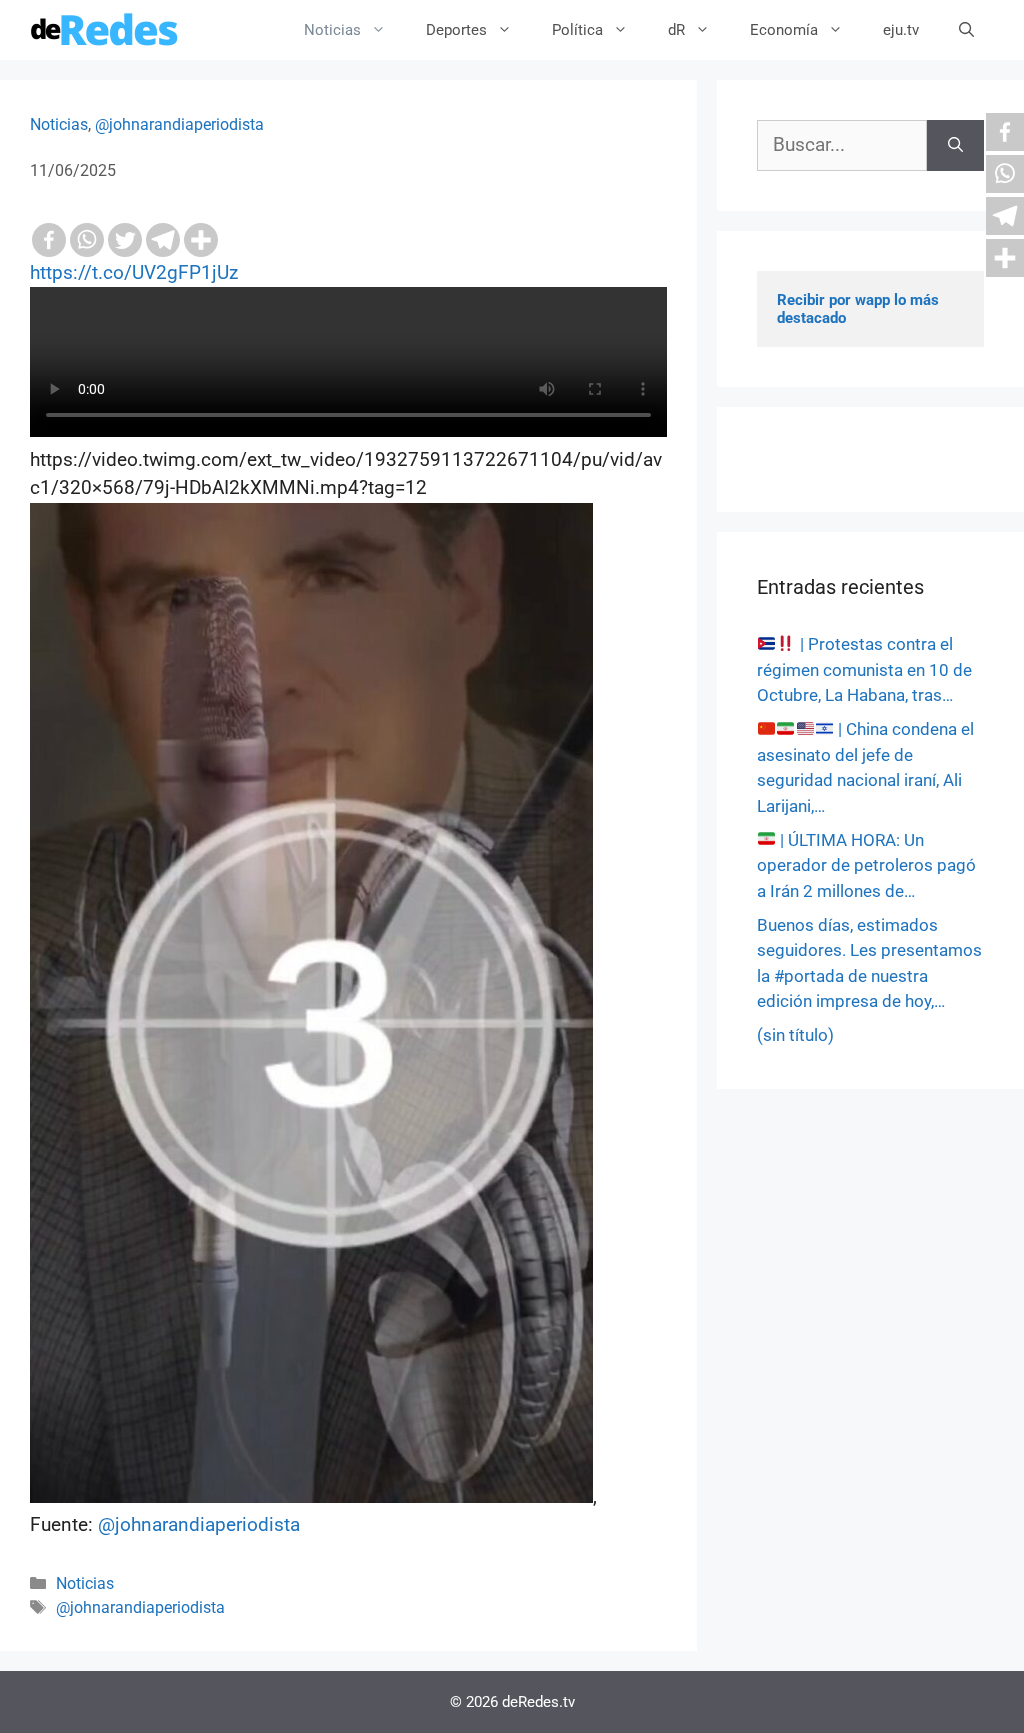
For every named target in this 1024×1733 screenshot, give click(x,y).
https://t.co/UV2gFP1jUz (134, 272)
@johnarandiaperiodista (179, 124)
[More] (201, 240)
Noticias (332, 30)
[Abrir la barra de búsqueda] (966, 30)
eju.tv (901, 30)
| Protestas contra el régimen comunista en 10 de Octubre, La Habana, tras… (864, 669)
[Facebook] (49, 240)
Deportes (456, 30)
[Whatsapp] (87, 240)
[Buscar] (955, 145)
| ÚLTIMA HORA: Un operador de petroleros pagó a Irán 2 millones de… (866, 865)
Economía (784, 30)
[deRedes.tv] (105, 30)
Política (577, 30)
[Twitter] (125, 240)
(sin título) (795, 1035)
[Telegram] (163, 240)
